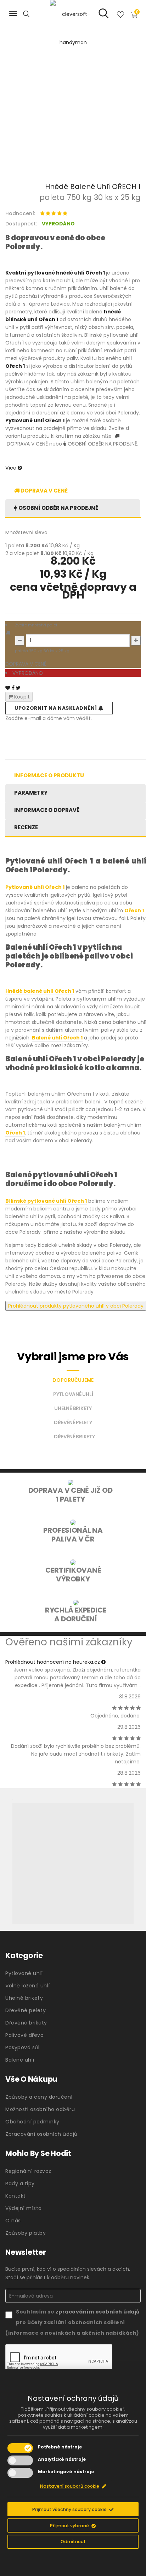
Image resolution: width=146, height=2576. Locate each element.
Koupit (21, 697)
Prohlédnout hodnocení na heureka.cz (53, 1662)
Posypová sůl (22, 2047)
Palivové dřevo (24, 2035)
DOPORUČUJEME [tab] (73, 1380)
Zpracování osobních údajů (41, 2134)
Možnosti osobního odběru (40, 2109)
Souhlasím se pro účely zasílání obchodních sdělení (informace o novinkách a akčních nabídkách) (72, 2322)
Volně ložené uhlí (28, 1986)
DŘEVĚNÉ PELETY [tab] (73, 1422)
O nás (13, 2221)
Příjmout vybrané (69, 2526)
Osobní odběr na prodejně (58, 508)
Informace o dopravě (47, 810)
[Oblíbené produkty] (120, 16)
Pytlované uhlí (24, 1973)
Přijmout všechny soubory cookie (69, 2509)
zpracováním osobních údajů (98, 2312)
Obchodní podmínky (32, 2122)
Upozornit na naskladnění (57, 708)
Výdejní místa (24, 2208)
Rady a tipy (20, 2183)
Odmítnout (73, 2542)
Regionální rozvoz (28, 2171)
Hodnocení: (20, 213)
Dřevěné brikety (26, 2023)
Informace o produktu (49, 775)
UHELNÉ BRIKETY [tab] (73, 1408)
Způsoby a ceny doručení (39, 2097)
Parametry (31, 793)
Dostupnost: (21, 224)
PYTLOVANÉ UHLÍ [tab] (73, 1394)
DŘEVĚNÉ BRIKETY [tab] (74, 1437)
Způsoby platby (26, 2233)
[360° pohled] (73, 1863)
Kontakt (16, 2196)
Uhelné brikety (24, 1998)
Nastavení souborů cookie (70, 2486)
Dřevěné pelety (26, 2010)
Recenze (26, 827)
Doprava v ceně (44, 491)
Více (12, 468)
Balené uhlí (20, 2060)
